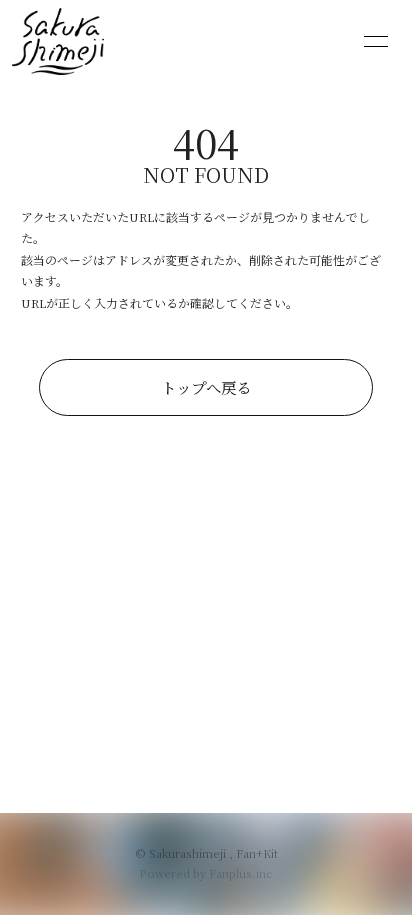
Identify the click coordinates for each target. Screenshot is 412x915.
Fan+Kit (257, 853)
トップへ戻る (206, 387)
